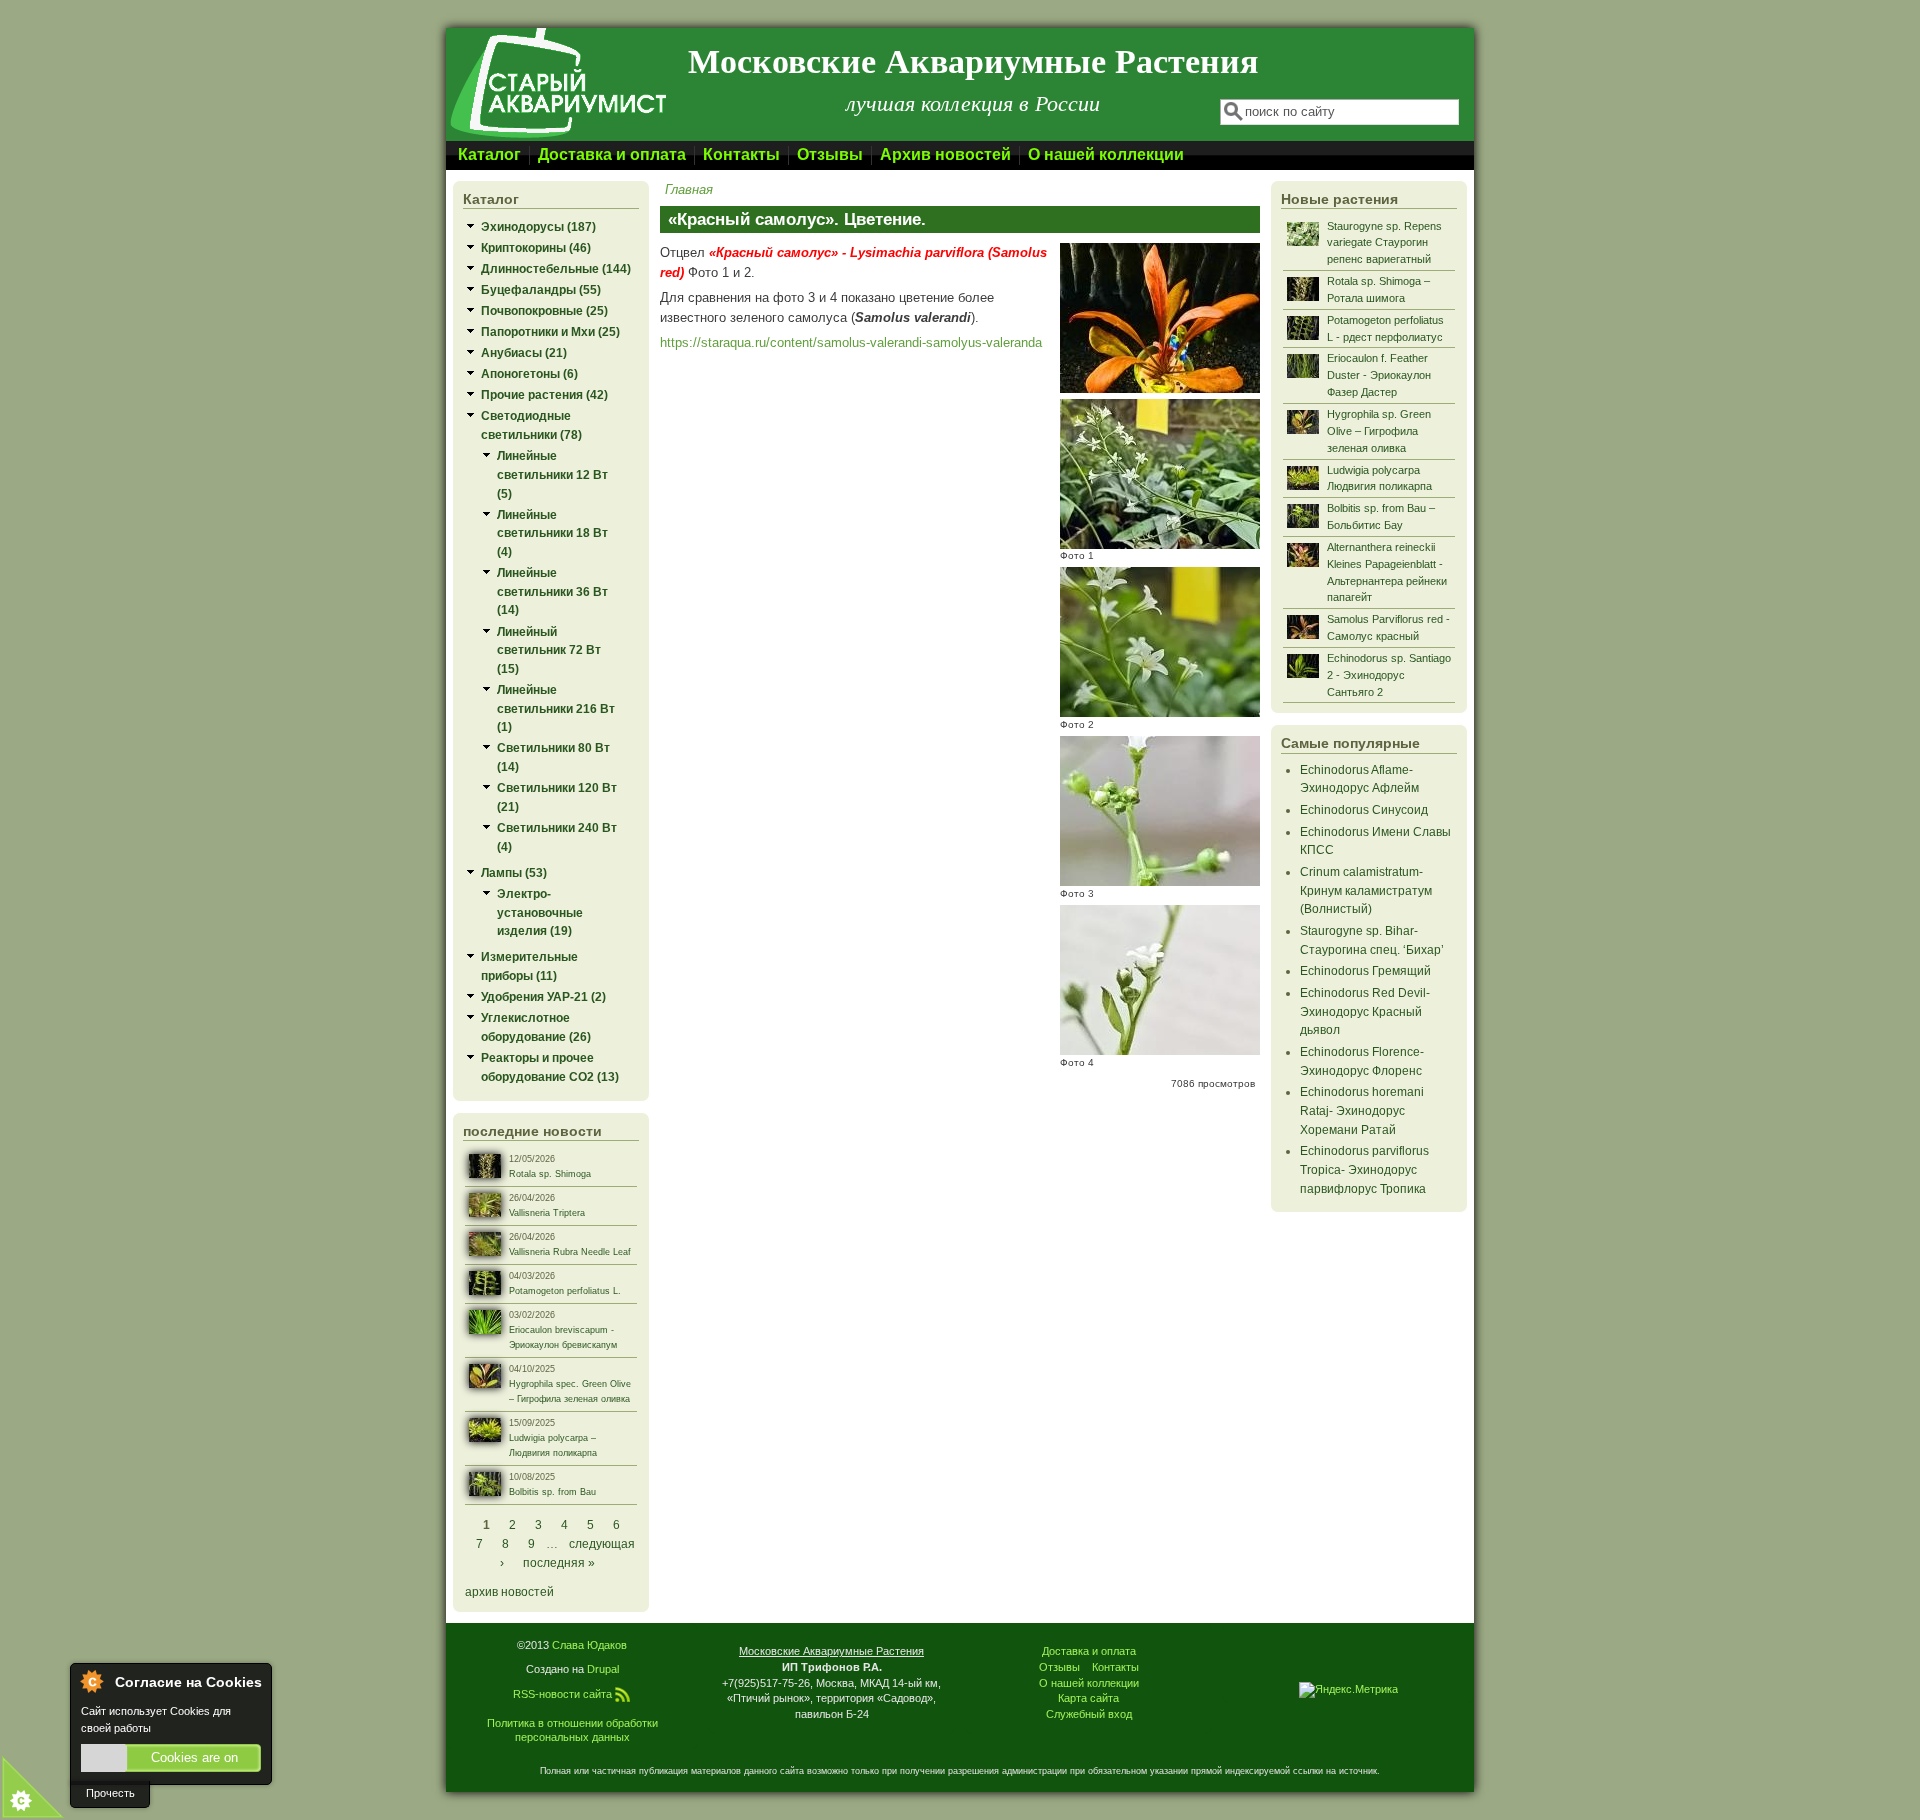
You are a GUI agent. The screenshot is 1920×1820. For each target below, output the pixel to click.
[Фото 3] (1160, 881)
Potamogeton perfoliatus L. (565, 1291)
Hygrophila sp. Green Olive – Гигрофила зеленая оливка (1379, 431)
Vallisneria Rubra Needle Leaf (570, 1252)
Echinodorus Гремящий (1365, 970)
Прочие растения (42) (544, 394)
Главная (689, 189)
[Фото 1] (1160, 544)
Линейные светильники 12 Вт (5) (552, 474)
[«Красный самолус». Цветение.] (1160, 388)
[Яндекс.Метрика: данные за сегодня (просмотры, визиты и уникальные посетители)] (1348, 1690)
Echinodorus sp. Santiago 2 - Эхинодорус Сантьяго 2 (1389, 675)
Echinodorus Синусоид (1364, 809)
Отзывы (830, 154)
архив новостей (509, 1591)
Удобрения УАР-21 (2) (543, 996)
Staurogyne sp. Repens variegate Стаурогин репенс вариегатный (1384, 243)
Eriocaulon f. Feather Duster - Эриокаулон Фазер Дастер (1379, 375)
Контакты (741, 154)
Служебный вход (1089, 1714)
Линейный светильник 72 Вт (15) (549, 650)
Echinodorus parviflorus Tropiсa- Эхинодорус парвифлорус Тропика (1364, 1169)
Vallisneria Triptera (547, 1213)
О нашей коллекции (1106, 154)
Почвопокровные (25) (544, 310)
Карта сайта (1088, 1698)
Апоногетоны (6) (529, 373)
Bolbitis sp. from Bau (552, 1492)
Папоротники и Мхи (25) (550, 331)
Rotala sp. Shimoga (550, 1174)
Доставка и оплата (612, 154)
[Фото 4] (1160, 1050)
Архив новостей (945, 154)
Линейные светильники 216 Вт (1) (556, 708)
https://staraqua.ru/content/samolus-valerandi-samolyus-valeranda (851, 342)
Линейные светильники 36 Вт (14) (552, 591)
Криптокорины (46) (536, 247)
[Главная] (557, 136)
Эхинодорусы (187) (538, 226)
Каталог (489, 154)
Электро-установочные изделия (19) (540, 912)
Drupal (603, 1669)
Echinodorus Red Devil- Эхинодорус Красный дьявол (1365, 1011)
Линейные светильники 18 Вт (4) (552, 533)
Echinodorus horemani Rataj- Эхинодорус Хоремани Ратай (1362, 1110)
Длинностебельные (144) (556, 268)
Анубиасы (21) (524, 352)
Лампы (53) (514, 872)
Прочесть (110, 1793)
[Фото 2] (1160, 712)
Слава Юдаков (589, 1645)
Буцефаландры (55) (541, 289)
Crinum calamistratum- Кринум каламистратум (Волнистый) (1366, 890)
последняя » (559, 1562)
